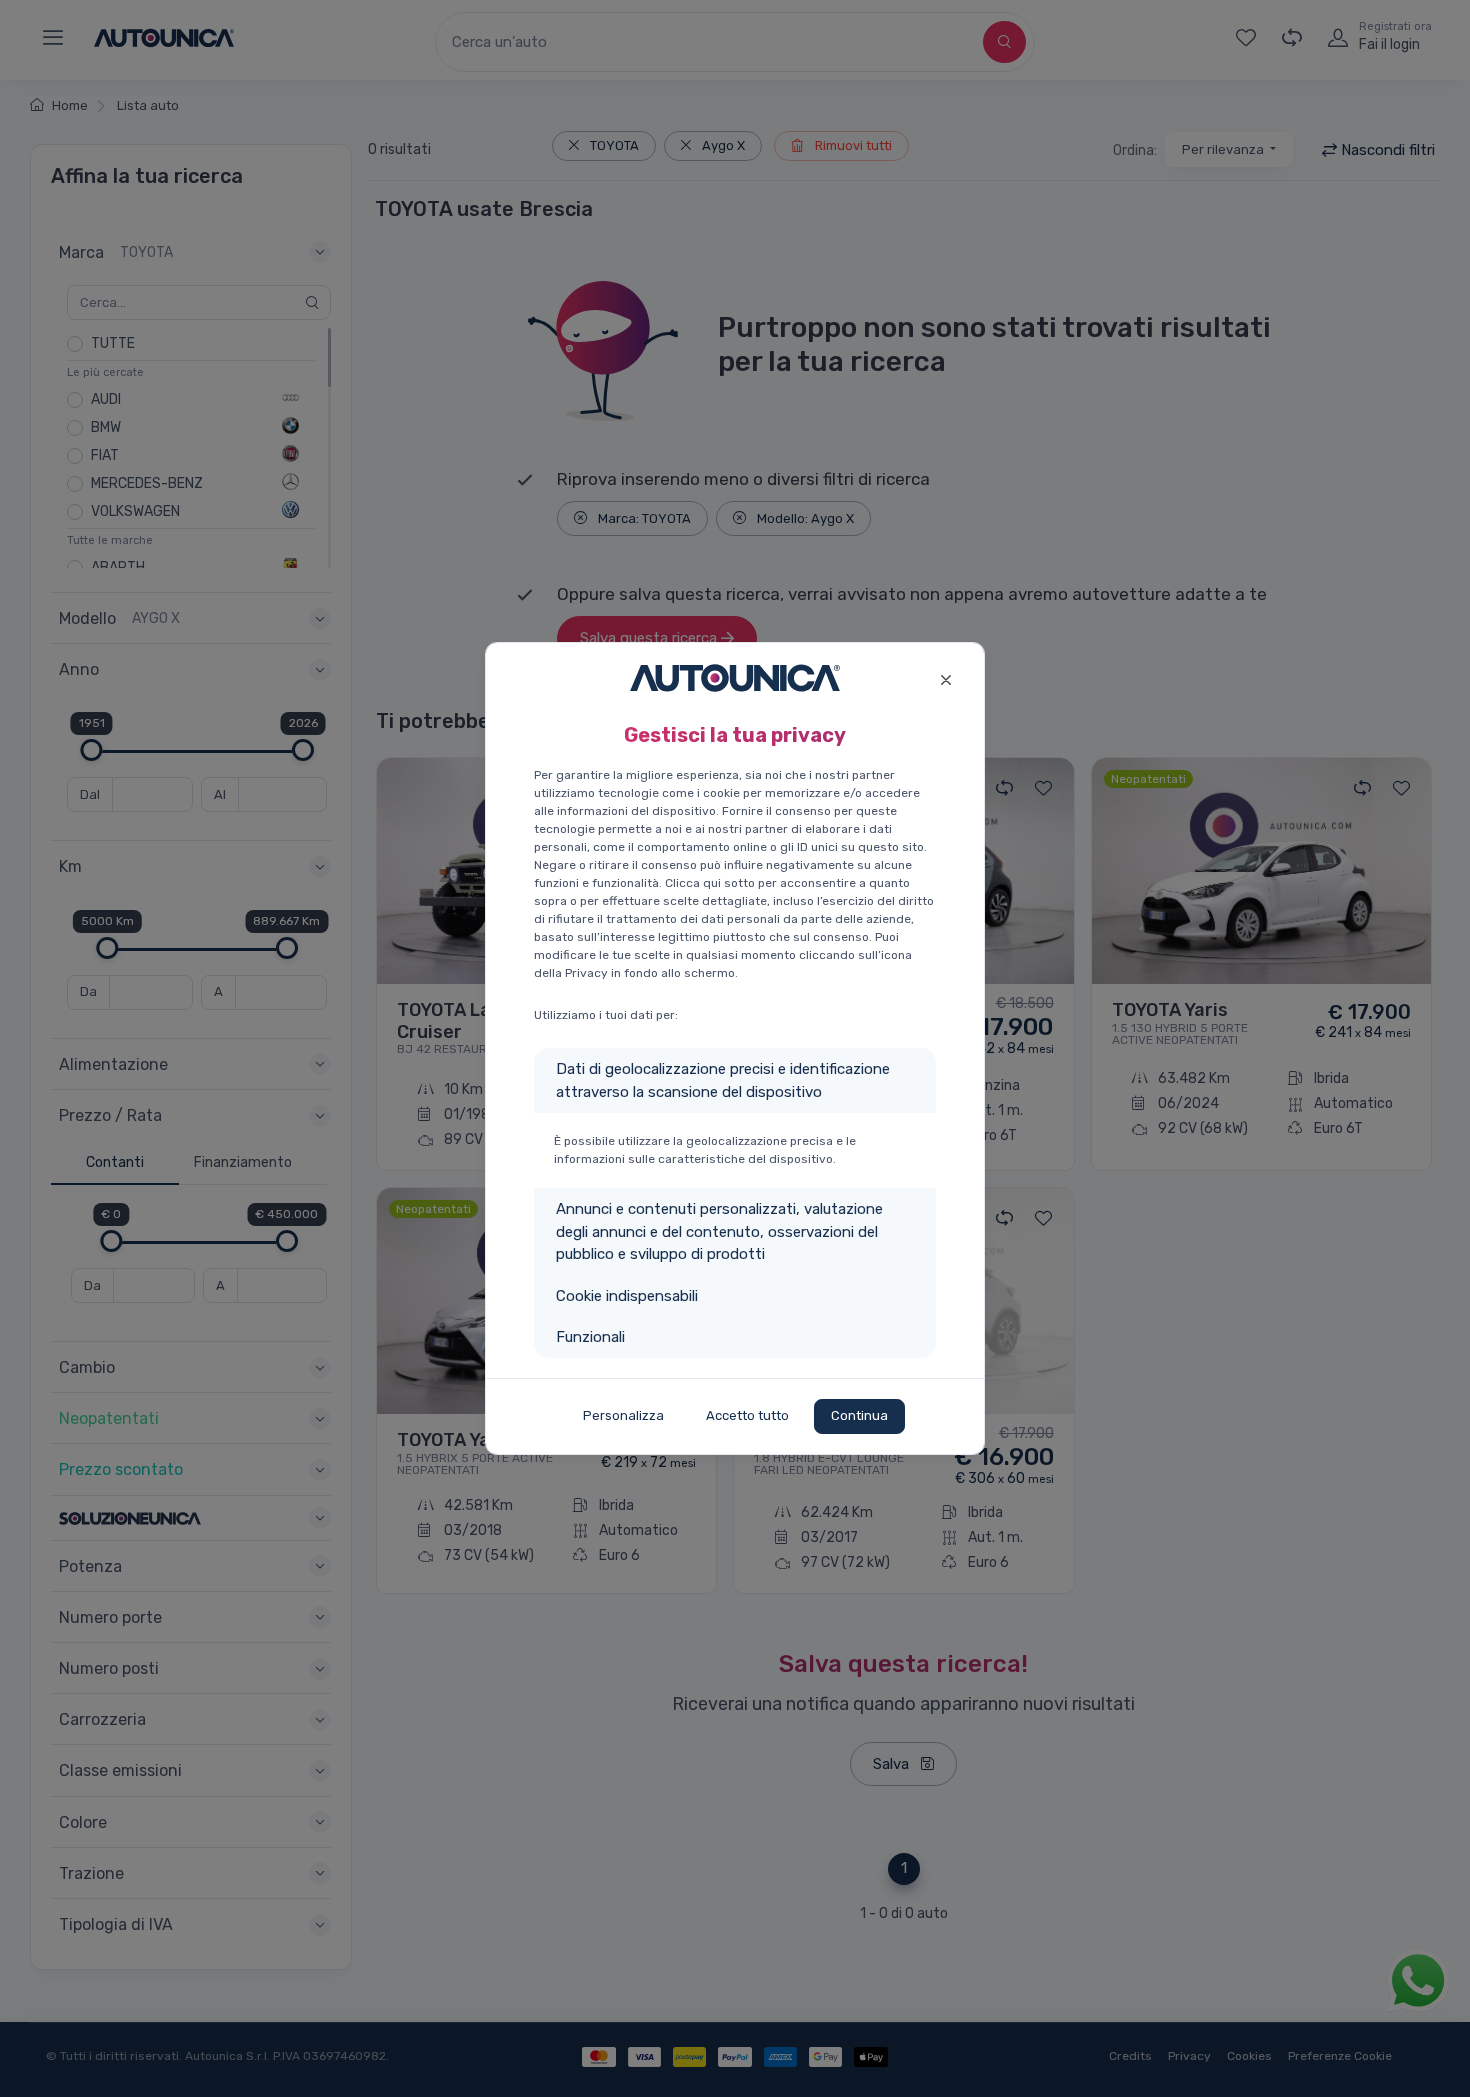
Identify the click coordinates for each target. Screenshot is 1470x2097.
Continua (859, 1415)
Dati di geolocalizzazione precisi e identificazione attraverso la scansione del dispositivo (723, 1080)
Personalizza (623, 1415)
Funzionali (590, 1337)
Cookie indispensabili (627, 1296)
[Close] (945, 677)
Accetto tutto (747, 1415)
